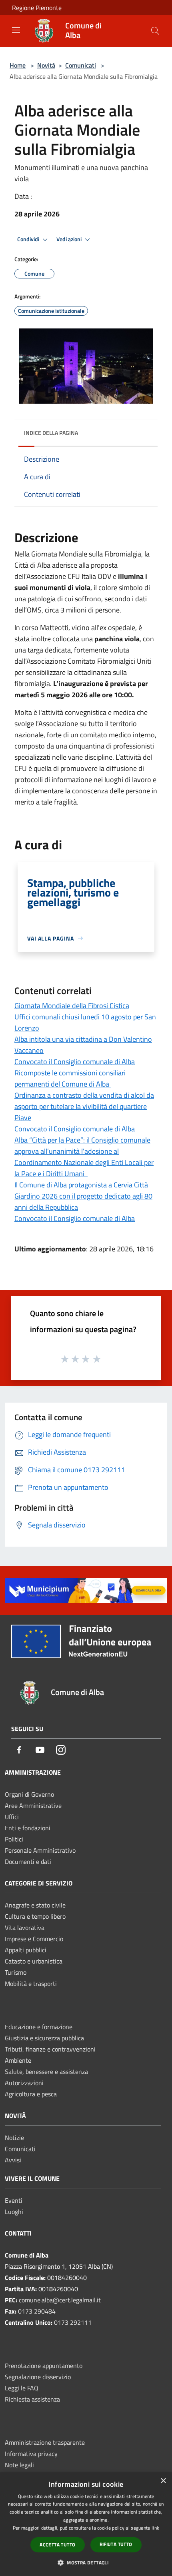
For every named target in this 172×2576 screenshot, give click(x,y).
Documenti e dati (28, 1861)
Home (18, 65)
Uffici (12, 1817)
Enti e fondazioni (28, 1828)
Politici (14, 1839)
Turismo (16, 1972)
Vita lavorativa (25, 1927)
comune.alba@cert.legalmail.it (60, 2300)
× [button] (163, 2481)
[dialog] (86, 2524)
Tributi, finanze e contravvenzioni (50, 2049)
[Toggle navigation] (16, 30)
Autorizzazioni (24, 2083)
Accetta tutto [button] (57, 2545)
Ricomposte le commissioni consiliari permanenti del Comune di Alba (70, 1078)
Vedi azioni (70, 239)
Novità (46, 65)
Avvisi (13, 2160)
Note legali (19, 2465)
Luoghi (14, 2212)
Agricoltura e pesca (31, 2094)
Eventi (14, 2200)
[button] (86, 2562)
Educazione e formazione (39, 2027)
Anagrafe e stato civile (35, 1905)
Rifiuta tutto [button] (116, 2544)
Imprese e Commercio (34, 1939)
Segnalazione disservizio (38, 2377)
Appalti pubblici (26, 1950)
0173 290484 (37, 2311)
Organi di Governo (29, 1794)
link (155, 2528)
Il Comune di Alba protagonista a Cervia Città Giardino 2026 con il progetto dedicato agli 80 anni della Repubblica (83, 1196)
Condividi (29, 239)
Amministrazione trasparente (45, 2442)
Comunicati (81, 65)
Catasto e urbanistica (34, 1961)
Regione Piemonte (37, 8)
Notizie (14, 2138)
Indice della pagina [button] (51, 433)
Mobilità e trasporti (31, 1984)
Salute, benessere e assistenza (46, 2072)
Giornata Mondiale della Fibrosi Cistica (72, 1006)
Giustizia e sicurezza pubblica (44, 2038)
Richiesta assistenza (32, 2399)
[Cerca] (155, 31)
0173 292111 (73, 2322)
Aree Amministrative (33, 1805)
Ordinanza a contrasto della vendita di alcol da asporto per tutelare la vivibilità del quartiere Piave (84, 1106)
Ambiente (18, 2060)
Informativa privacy (31, 2454)
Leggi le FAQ (22, 2388)
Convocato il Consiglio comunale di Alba (75, 1062)
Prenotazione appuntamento (44, 2366)
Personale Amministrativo (40, 1850)
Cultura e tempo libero (35, 1916)
